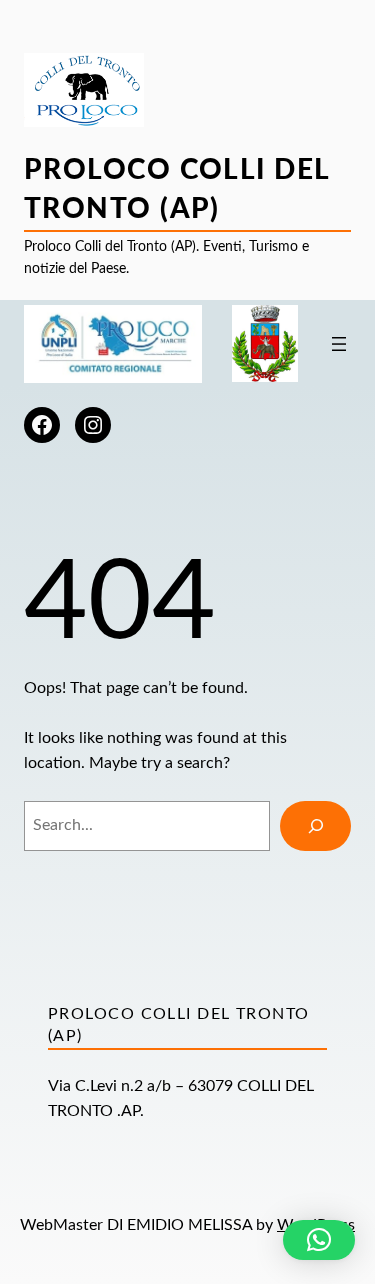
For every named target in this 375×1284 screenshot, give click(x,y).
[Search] (315, 825)
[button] (319, 1240)
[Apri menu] (339, 344)
